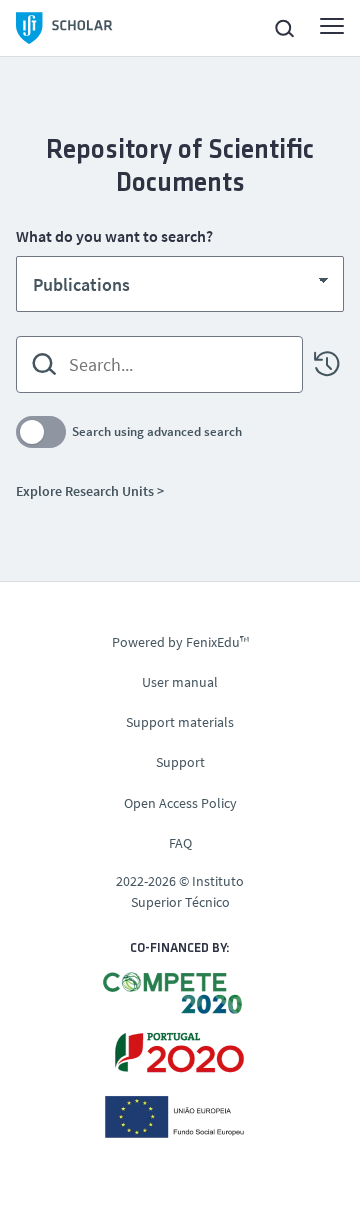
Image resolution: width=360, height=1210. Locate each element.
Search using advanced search (157, 431)
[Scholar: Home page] (64, 28)
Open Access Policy (180, 803)
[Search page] (284, 28)
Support (180, 762)
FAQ (180, 843)
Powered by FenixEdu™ (180, 642)
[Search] (44, 364)
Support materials (180, 722)
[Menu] (332, 26)
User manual (180, 682)
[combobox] (159, 364)
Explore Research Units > (90, 491)
